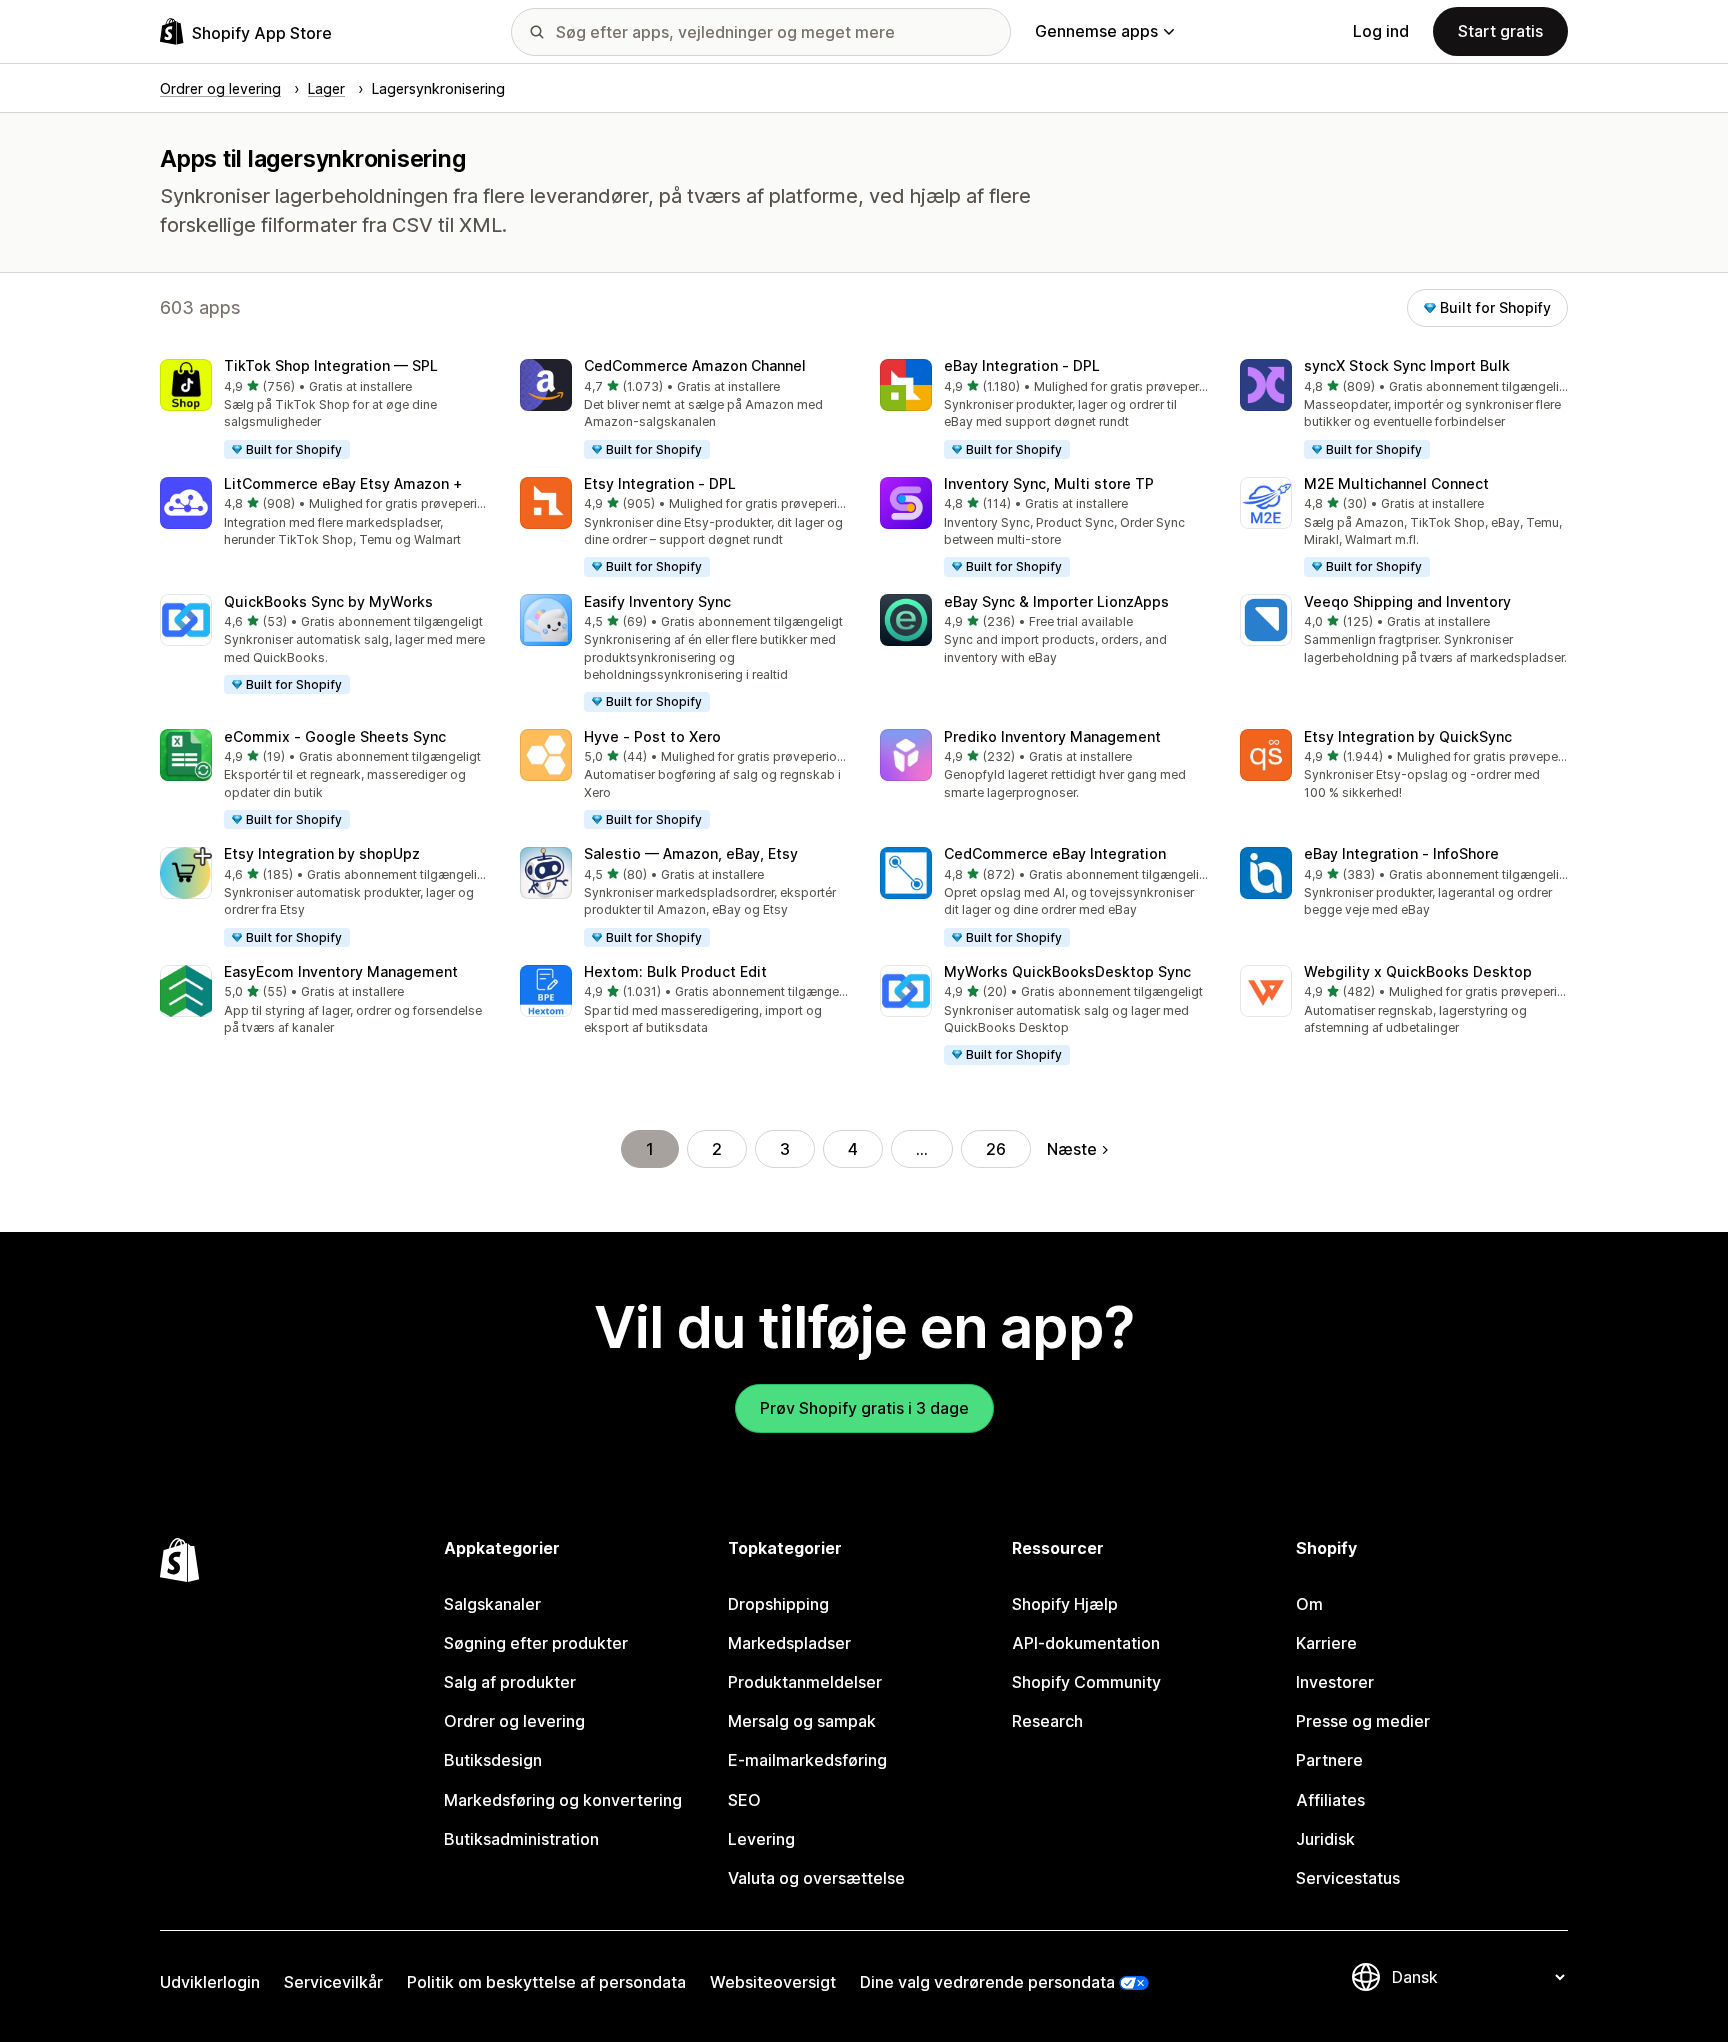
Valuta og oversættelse (816, 1878)
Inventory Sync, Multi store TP (1049, 483)
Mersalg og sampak (802, 1721)
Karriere (1326, 1643)
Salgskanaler (492, 1604)
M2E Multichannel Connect (1396, 483)
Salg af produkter (510, 1682)
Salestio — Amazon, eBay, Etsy (691, 853)
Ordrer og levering (514, 1721)
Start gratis (1500, 31)
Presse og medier (1363, 1721)
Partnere (1329, 1760)
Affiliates (1330, 1800)
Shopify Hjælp (1065, 1604)
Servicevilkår (333, 1982)
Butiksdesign (493, 1760)
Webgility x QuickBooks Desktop (1418, 971)
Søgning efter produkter (536, 1643)
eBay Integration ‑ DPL (1022, 365)
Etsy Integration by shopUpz (322, 853)
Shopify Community (1086, 1682)
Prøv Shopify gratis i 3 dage (864, 1408)
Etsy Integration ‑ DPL (660, 483)
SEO (744, 1800)
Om (1309, 1604)
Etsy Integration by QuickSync (1408, 736)
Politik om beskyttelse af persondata (546, 1982)
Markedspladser (789, 1643)
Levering (761, 1839)
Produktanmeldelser (805, 1682)
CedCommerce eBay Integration (1055, 853)
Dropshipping (778, 1604)
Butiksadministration (521, 1839)
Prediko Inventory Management (1052, 736)
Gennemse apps (1096, 31)
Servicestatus (1348, 1878)
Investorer (1335, 1682)
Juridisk (1325, 1839)
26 (996, 1149)
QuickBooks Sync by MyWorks (328, 601)
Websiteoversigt (773, 1982)
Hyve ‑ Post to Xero (652, 736)
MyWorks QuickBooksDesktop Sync (1067, 971)
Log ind (1381, 31)
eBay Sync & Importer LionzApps (1056, 601)
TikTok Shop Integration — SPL (331, 365)
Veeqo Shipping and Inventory (1407, 601)
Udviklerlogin (210, 1982)
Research (1047, 1721)
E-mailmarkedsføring (807, 1760)
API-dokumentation (1086, 1643)
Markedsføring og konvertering (563, 1800)
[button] (324, 410)
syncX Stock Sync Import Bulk (1407, 365)
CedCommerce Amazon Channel (695, 365)
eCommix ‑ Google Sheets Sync (335, 736)
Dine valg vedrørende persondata (987, 1982)
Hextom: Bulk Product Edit (675, 971)
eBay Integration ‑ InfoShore (1401, 853)
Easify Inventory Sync (657, 601)
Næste (1072, 1149)
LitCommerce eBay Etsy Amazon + (343, 483)
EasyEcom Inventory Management (341, 971)
